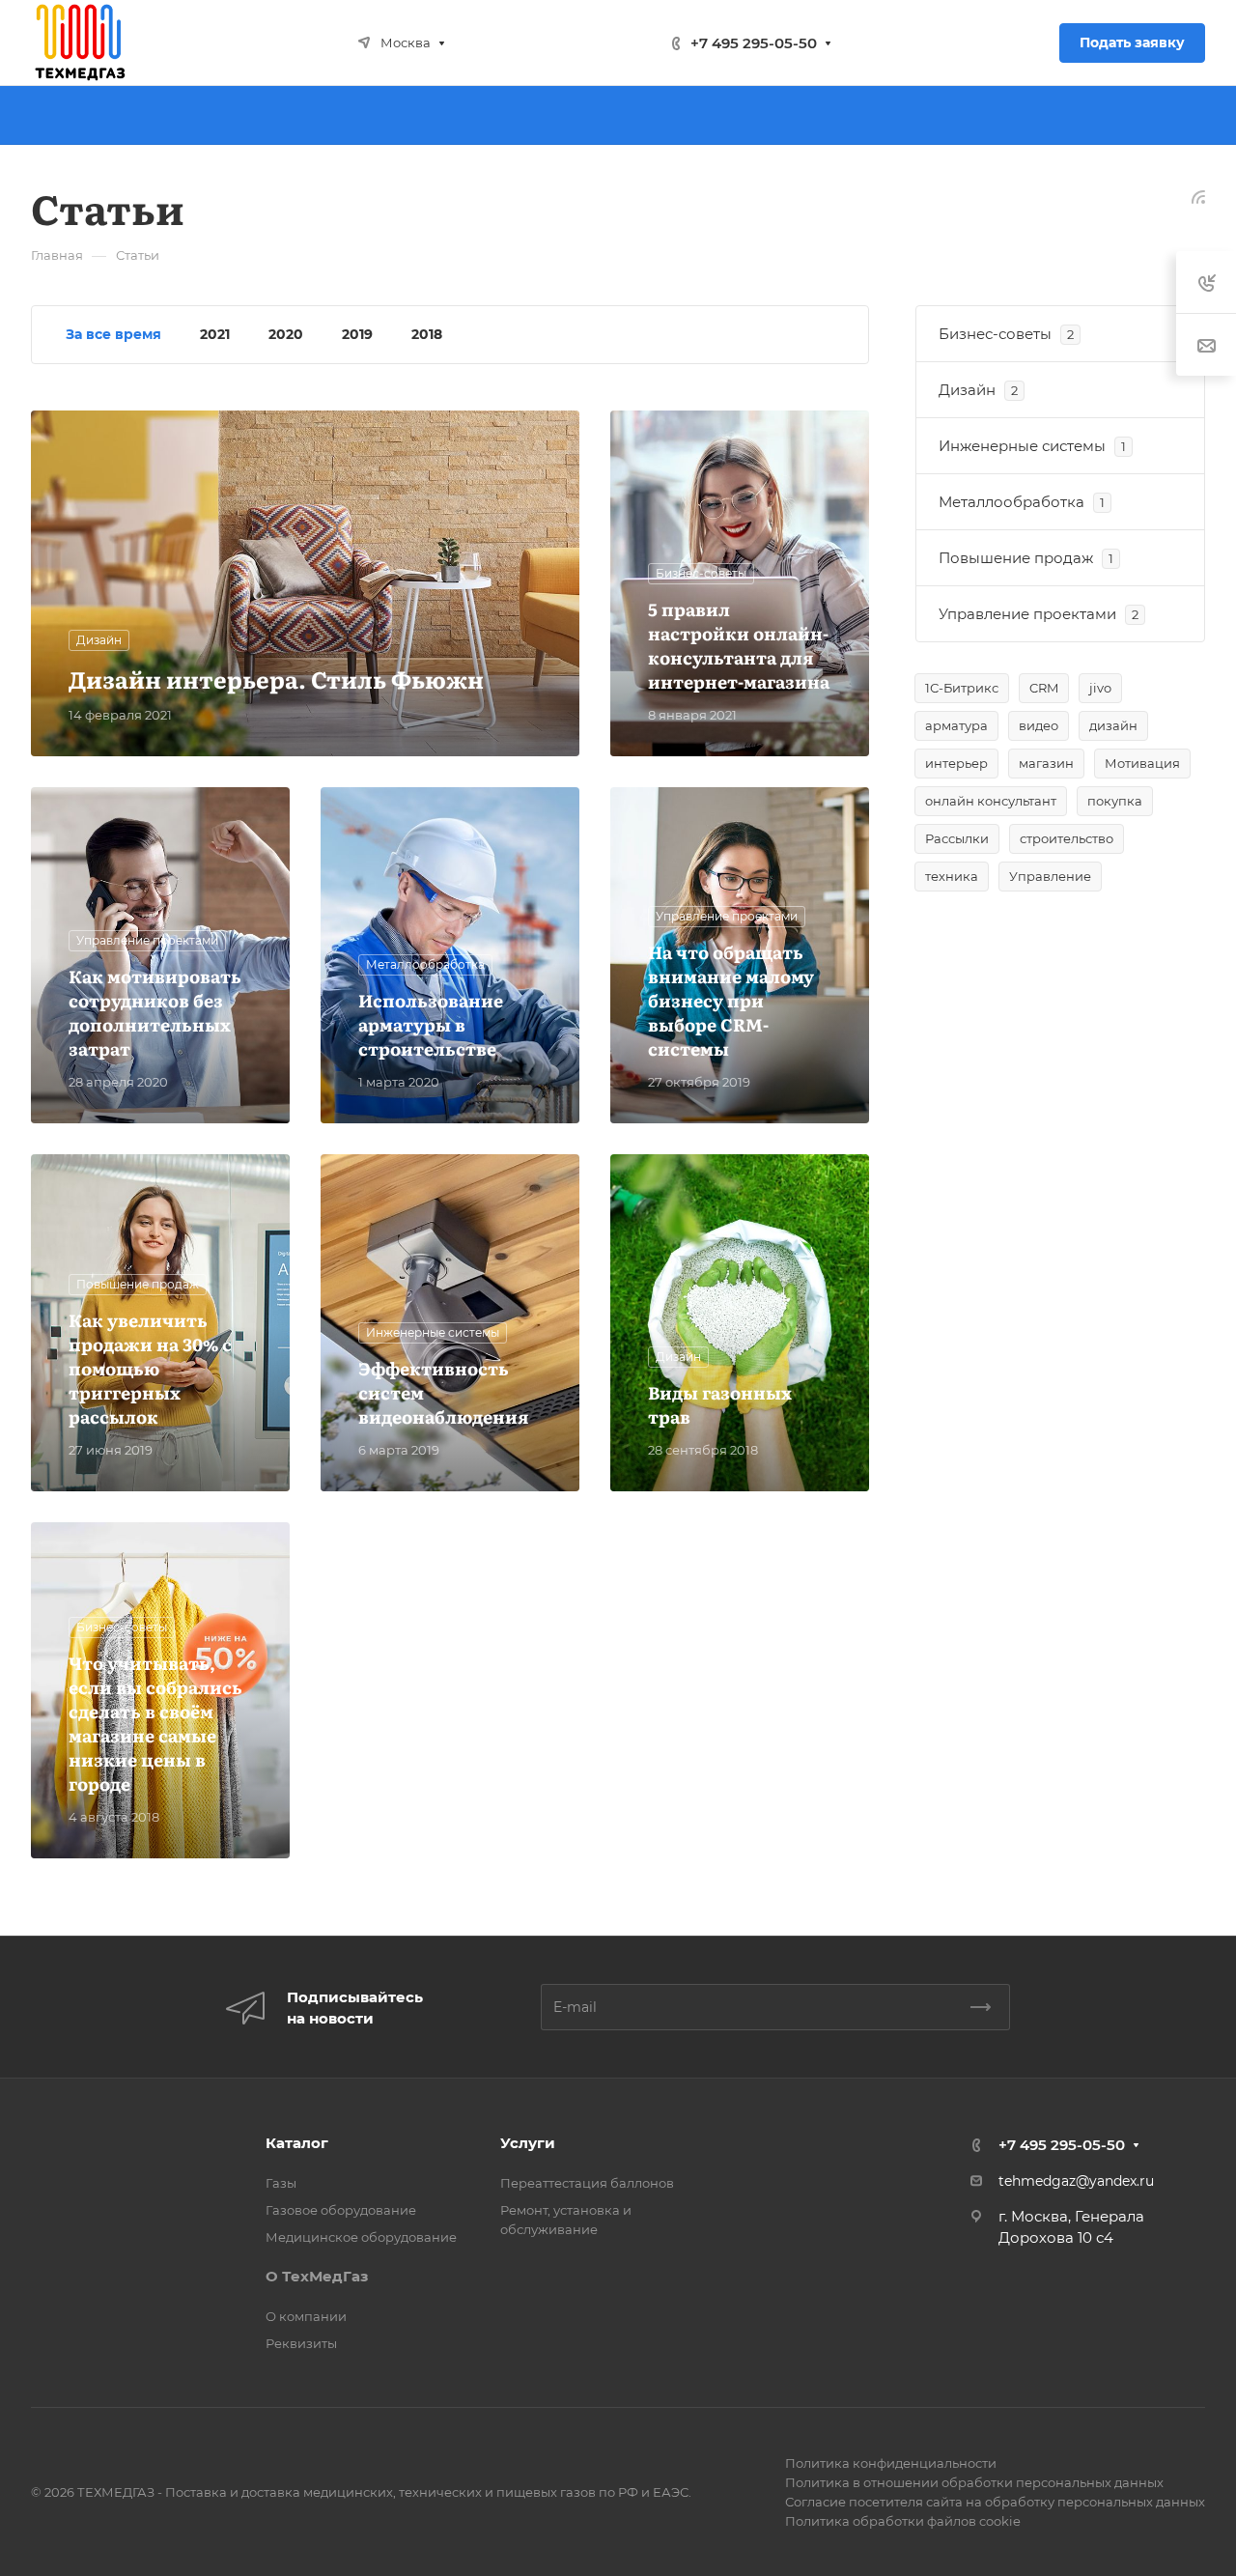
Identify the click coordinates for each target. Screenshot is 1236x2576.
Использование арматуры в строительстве (431, 1024)
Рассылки (957, 838)
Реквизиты (301, 2343)
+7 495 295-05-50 (754, 43)
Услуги (528, 2143)
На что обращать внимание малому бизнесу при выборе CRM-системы (731, 1000)
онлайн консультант (991, 801)
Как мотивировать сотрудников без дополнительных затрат (155, 1012)
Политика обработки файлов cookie (903, 2521)
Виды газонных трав (720, 1404)
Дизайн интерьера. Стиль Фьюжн (276, 679)
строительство (1067, 838)
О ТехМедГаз (317, 2276)
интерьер (956, 763)
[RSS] (1198, 196)
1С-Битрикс (962, 688)
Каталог (297, 2143)
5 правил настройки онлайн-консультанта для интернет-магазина (739, 645)
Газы (281, 2183)
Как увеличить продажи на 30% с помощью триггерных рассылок (150, 1368)
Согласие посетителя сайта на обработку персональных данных (995, 2502)
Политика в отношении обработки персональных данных (974, 2482)
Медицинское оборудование (361, 2237)
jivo (1100, 688)
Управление (1050, 876)
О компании (306, 2316)
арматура (956, 725)
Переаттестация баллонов (587, 2183)
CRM (1044, 688)
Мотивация (1142, 763)
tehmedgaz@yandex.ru (1076, 2181)
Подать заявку (1132, 42)
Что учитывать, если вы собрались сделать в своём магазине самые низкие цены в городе (155, 1723)
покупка (1115, 801)
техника (952, 876)
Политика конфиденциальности (891, 2463)
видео (1039, 725)
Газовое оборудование (341, 2210)
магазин (1046, 763)
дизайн (1113, 725)
